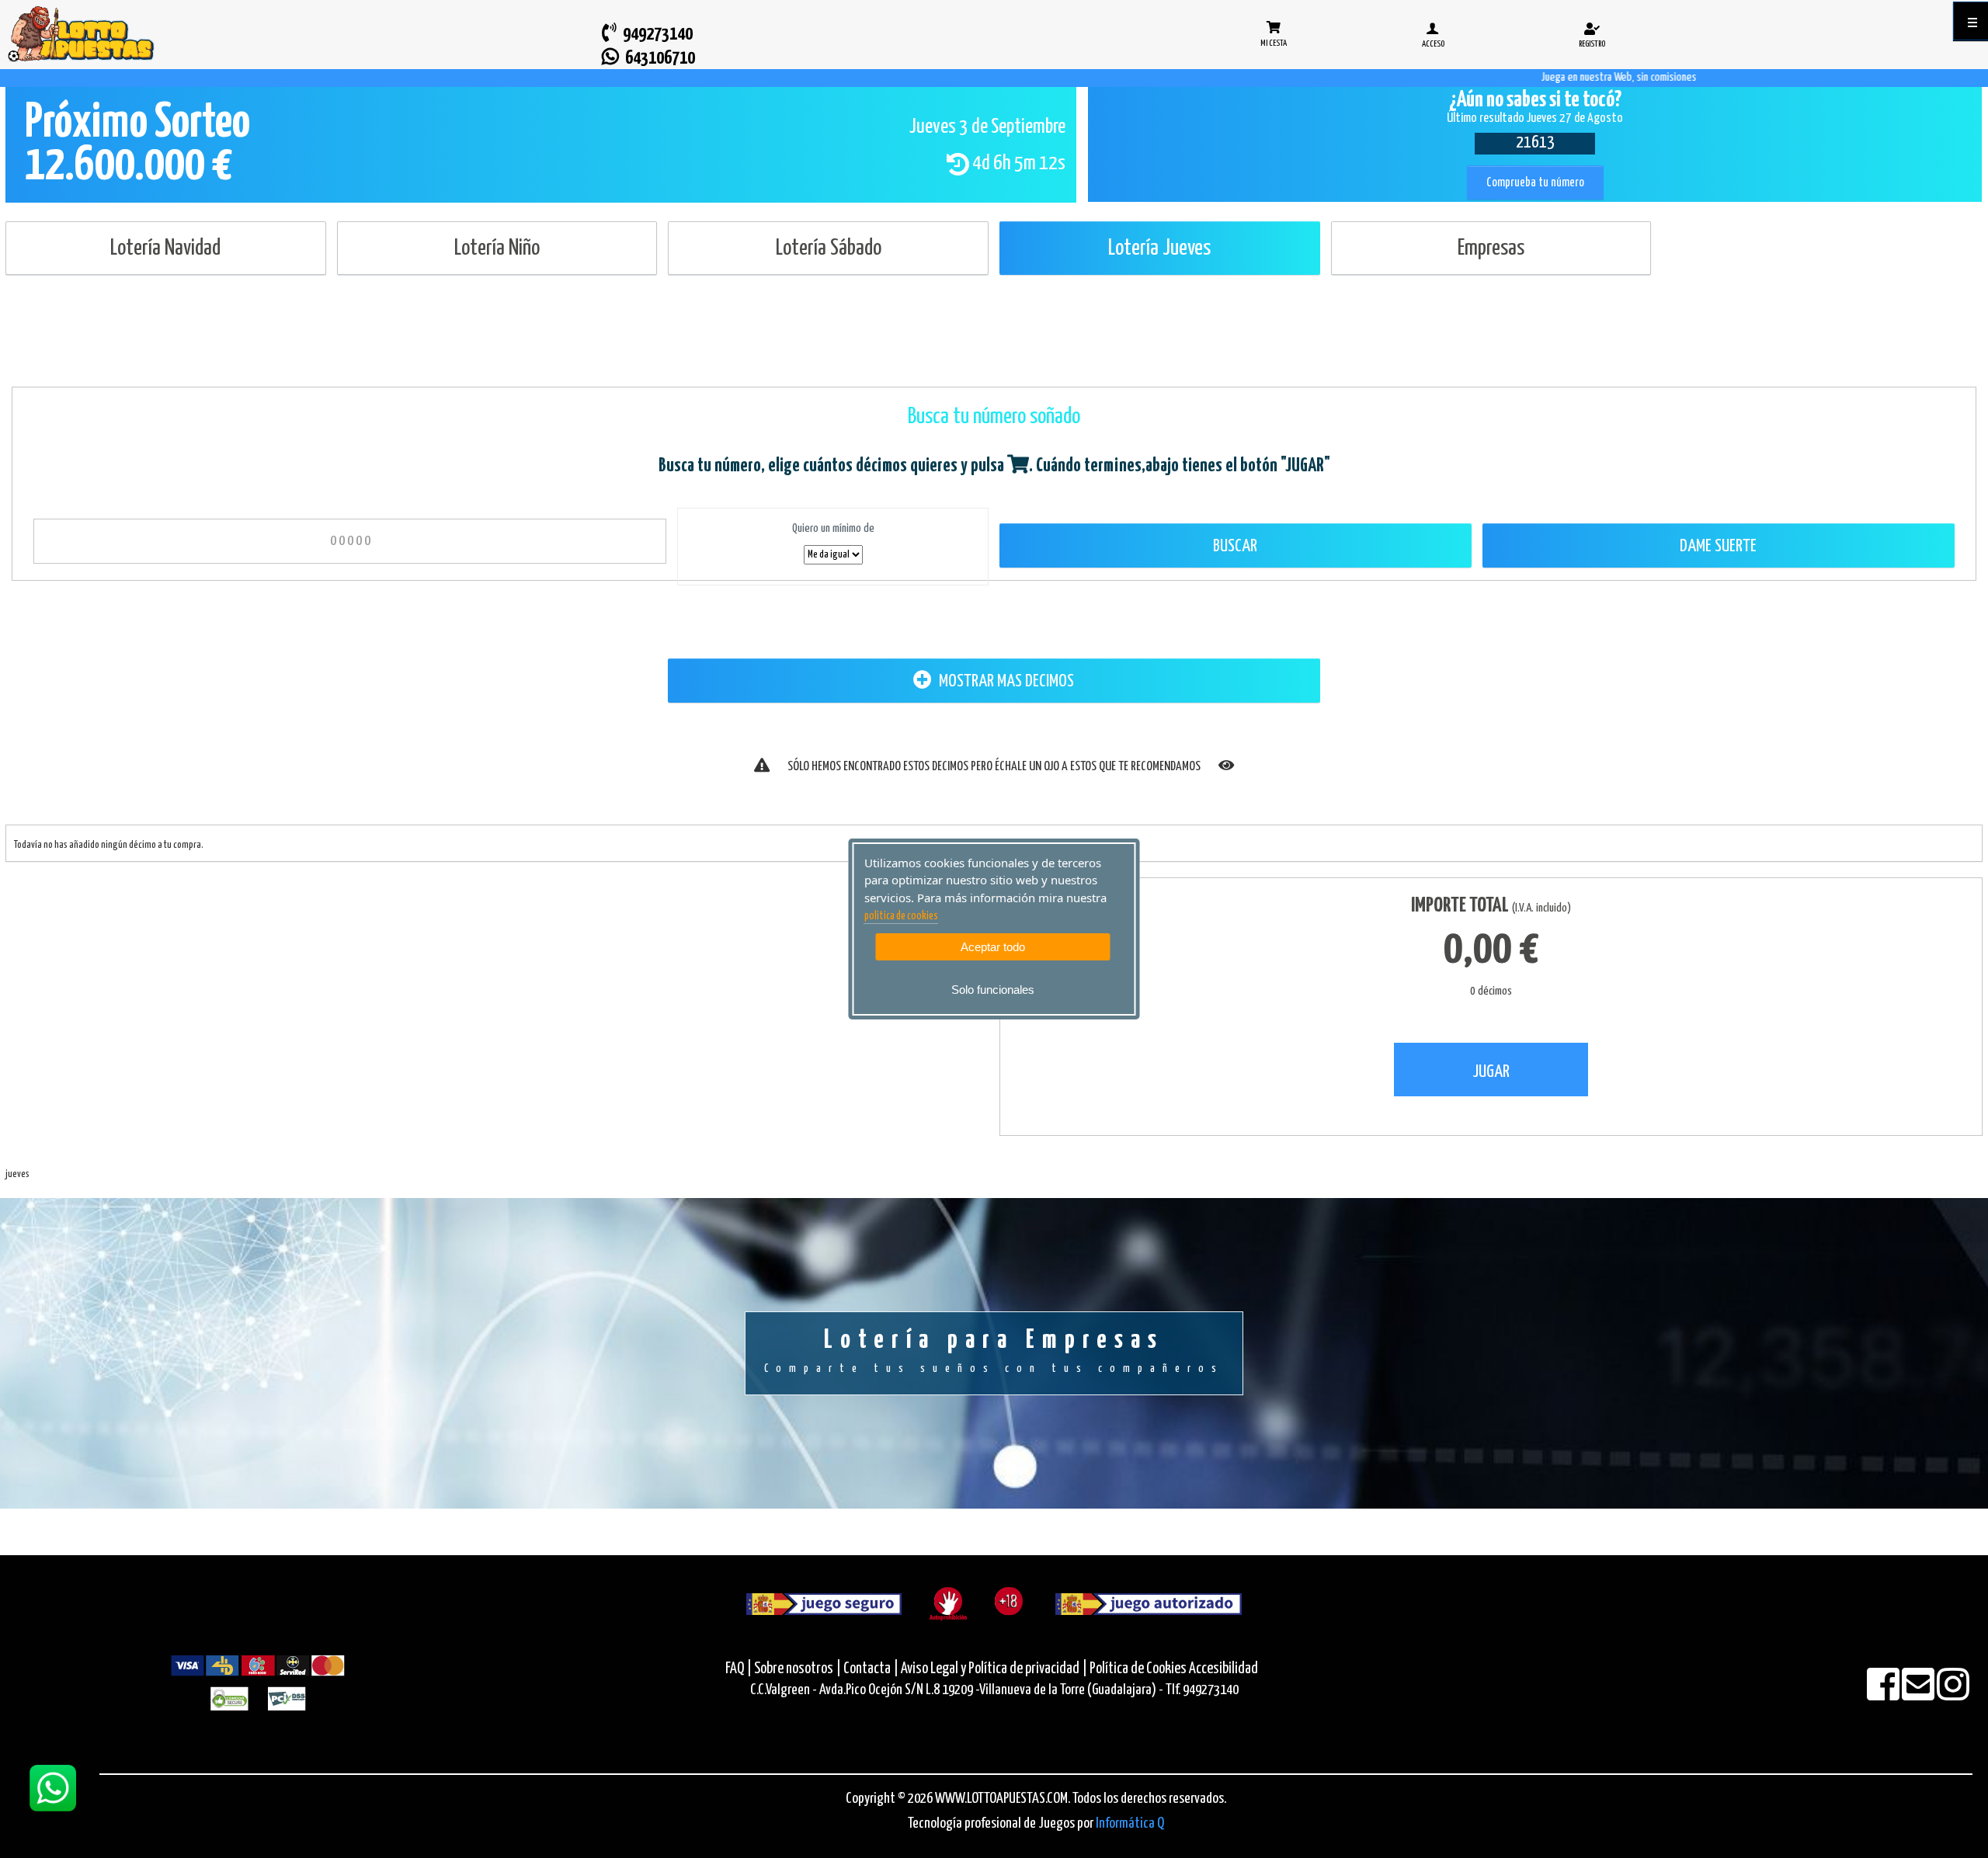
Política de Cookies (1138, 1669)
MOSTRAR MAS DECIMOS (1005, 681)
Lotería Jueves (1159, 248)
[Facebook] (1884, 1695)
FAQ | (740, 1669)
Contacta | (871, 1669)
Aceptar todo (993, 947)
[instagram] (1953, 1695)
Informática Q (1130, 1823)
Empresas (1491, 248)
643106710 (657, 59)
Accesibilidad (1223, 1669)
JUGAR (1491, 1072)
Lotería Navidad (165, 248)
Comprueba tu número (1535, 183)
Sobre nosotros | (798, 1669)
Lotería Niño (497, 248)
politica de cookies (901, 916)
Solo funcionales (993, 990)
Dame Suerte (1718, 546)
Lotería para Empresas (994, 1351)
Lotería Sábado (829, 248)
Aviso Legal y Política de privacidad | (995, 1669)
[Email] (1919, 1695)
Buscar (1235, 546)
